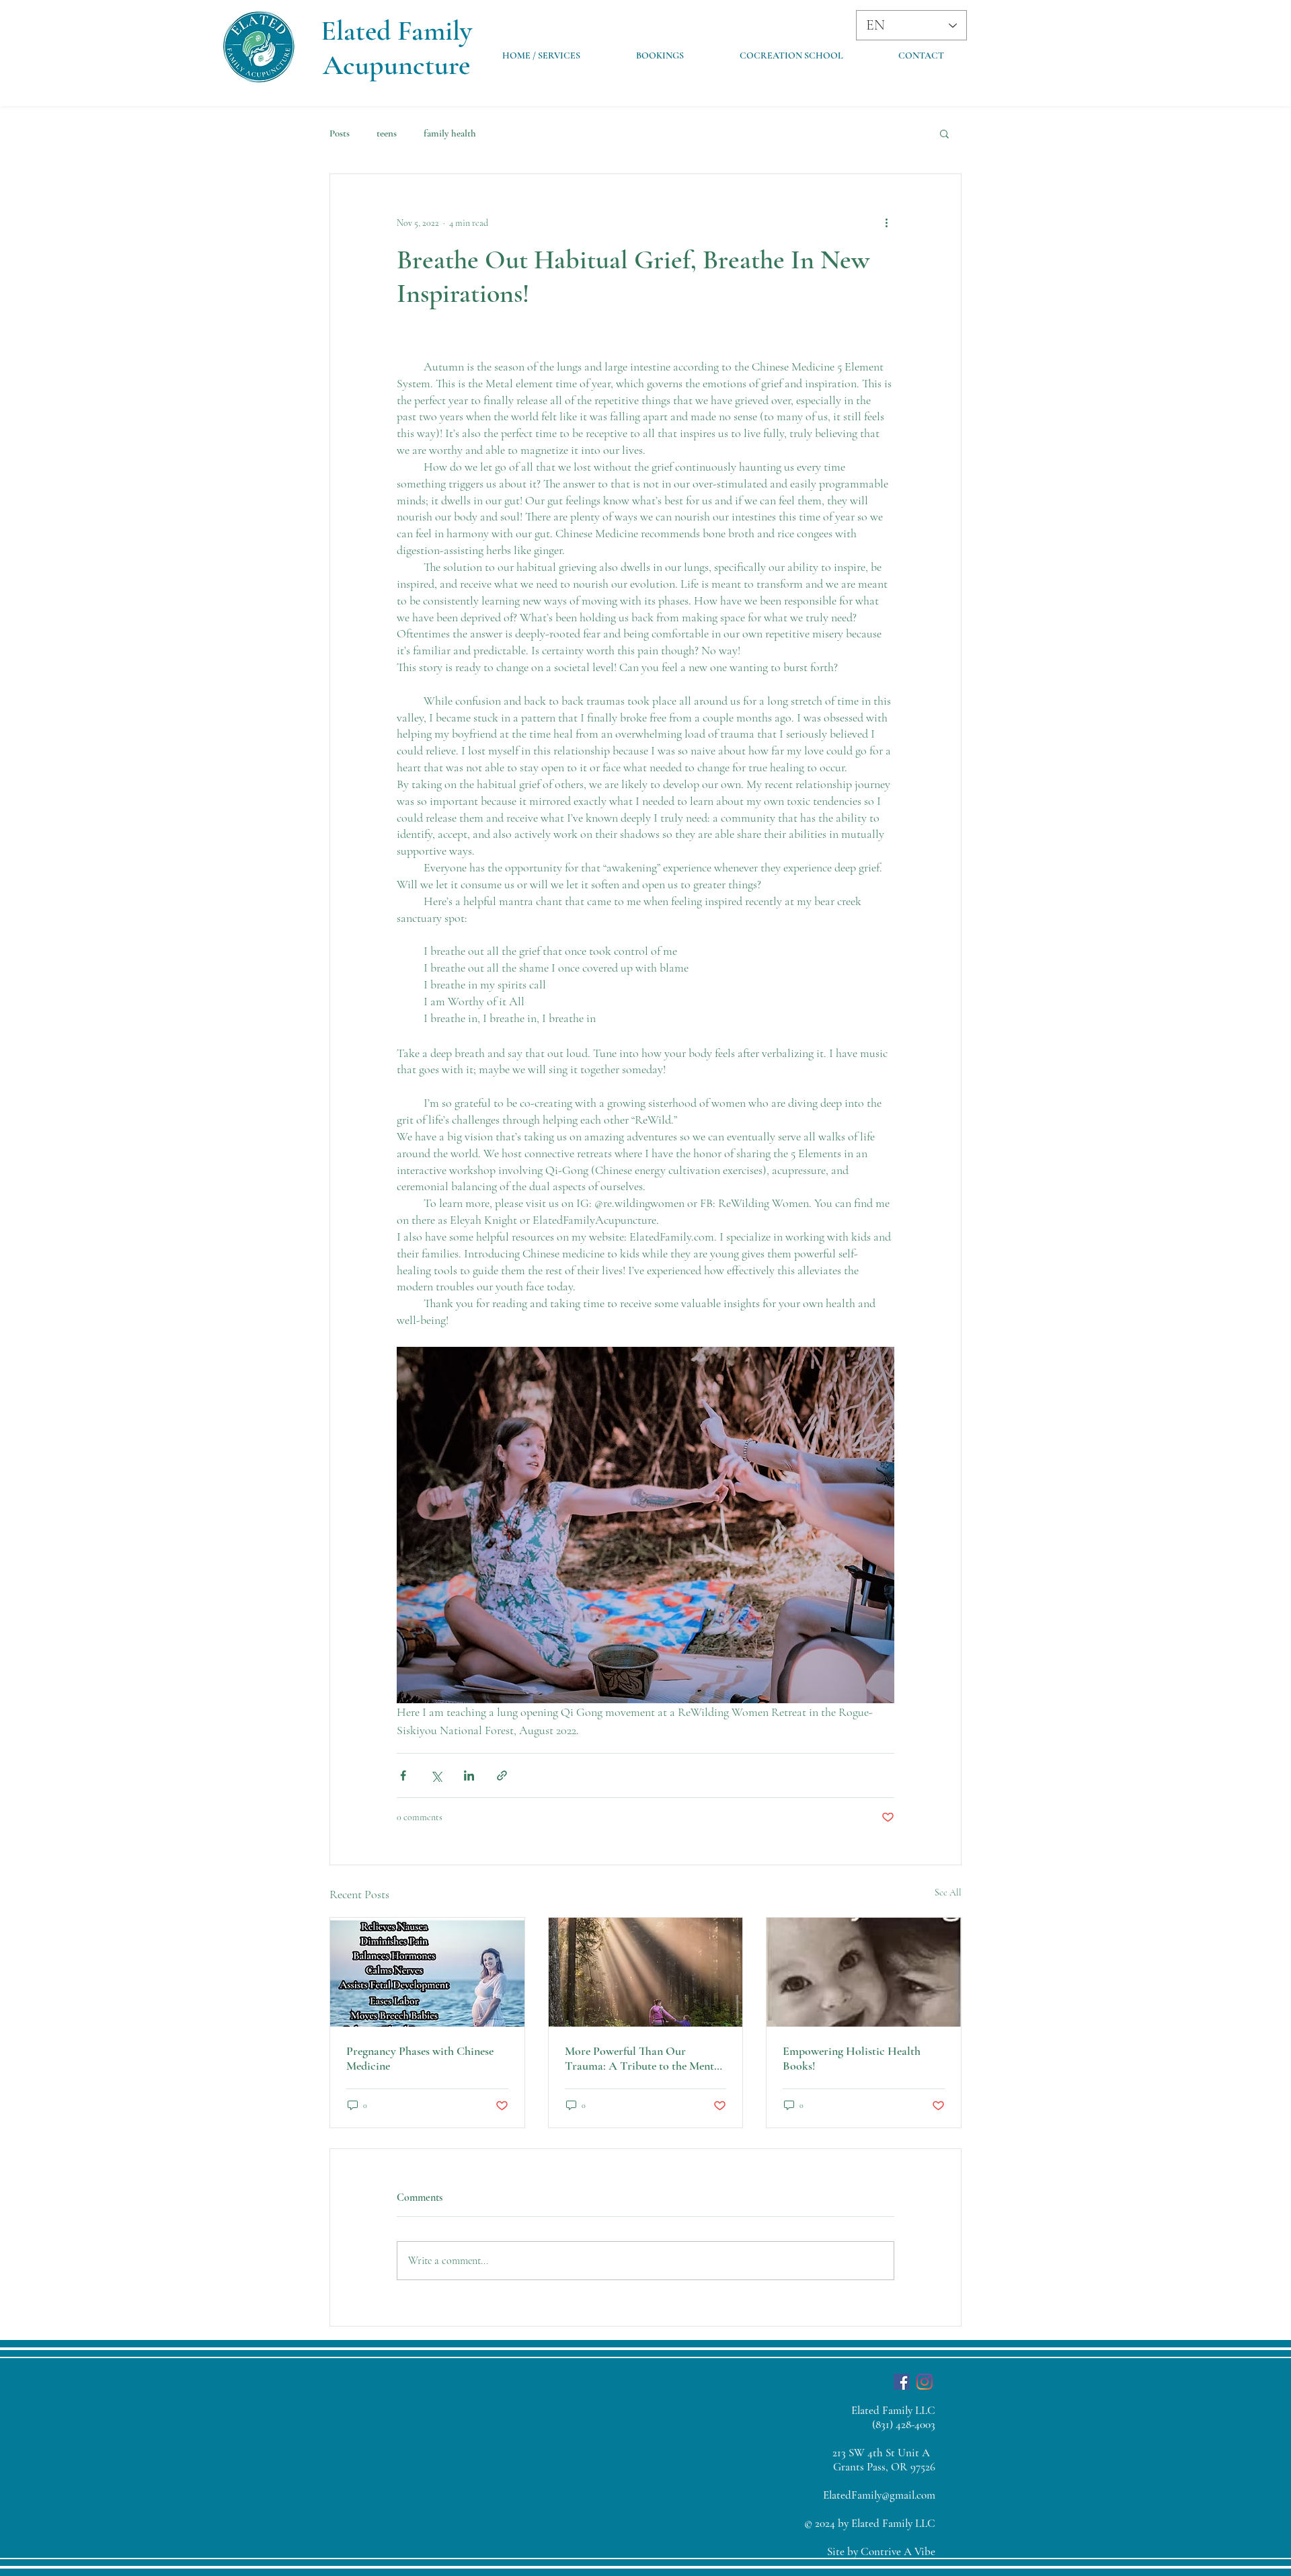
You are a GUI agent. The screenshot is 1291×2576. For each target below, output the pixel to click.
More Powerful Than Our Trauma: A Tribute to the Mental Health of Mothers (644, 2058)
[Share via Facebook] (403, 1775)
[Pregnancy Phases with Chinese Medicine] (427, 1972)
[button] (944, 133)
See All (948, 1892)
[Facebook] (902, 2382)
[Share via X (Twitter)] (436, 1775)
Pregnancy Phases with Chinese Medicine (420, 2058)
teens (387, 133)
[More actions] (886, 223)
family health (450, 133)
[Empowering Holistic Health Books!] (864, 1972)
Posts (340, 133)
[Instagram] (925, 2382)
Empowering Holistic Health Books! (852, 2058)
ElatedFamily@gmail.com (879, 2495)
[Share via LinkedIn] (469, 1775)
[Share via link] (502, 1775)
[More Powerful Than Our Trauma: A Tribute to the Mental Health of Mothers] (646, 1972)
